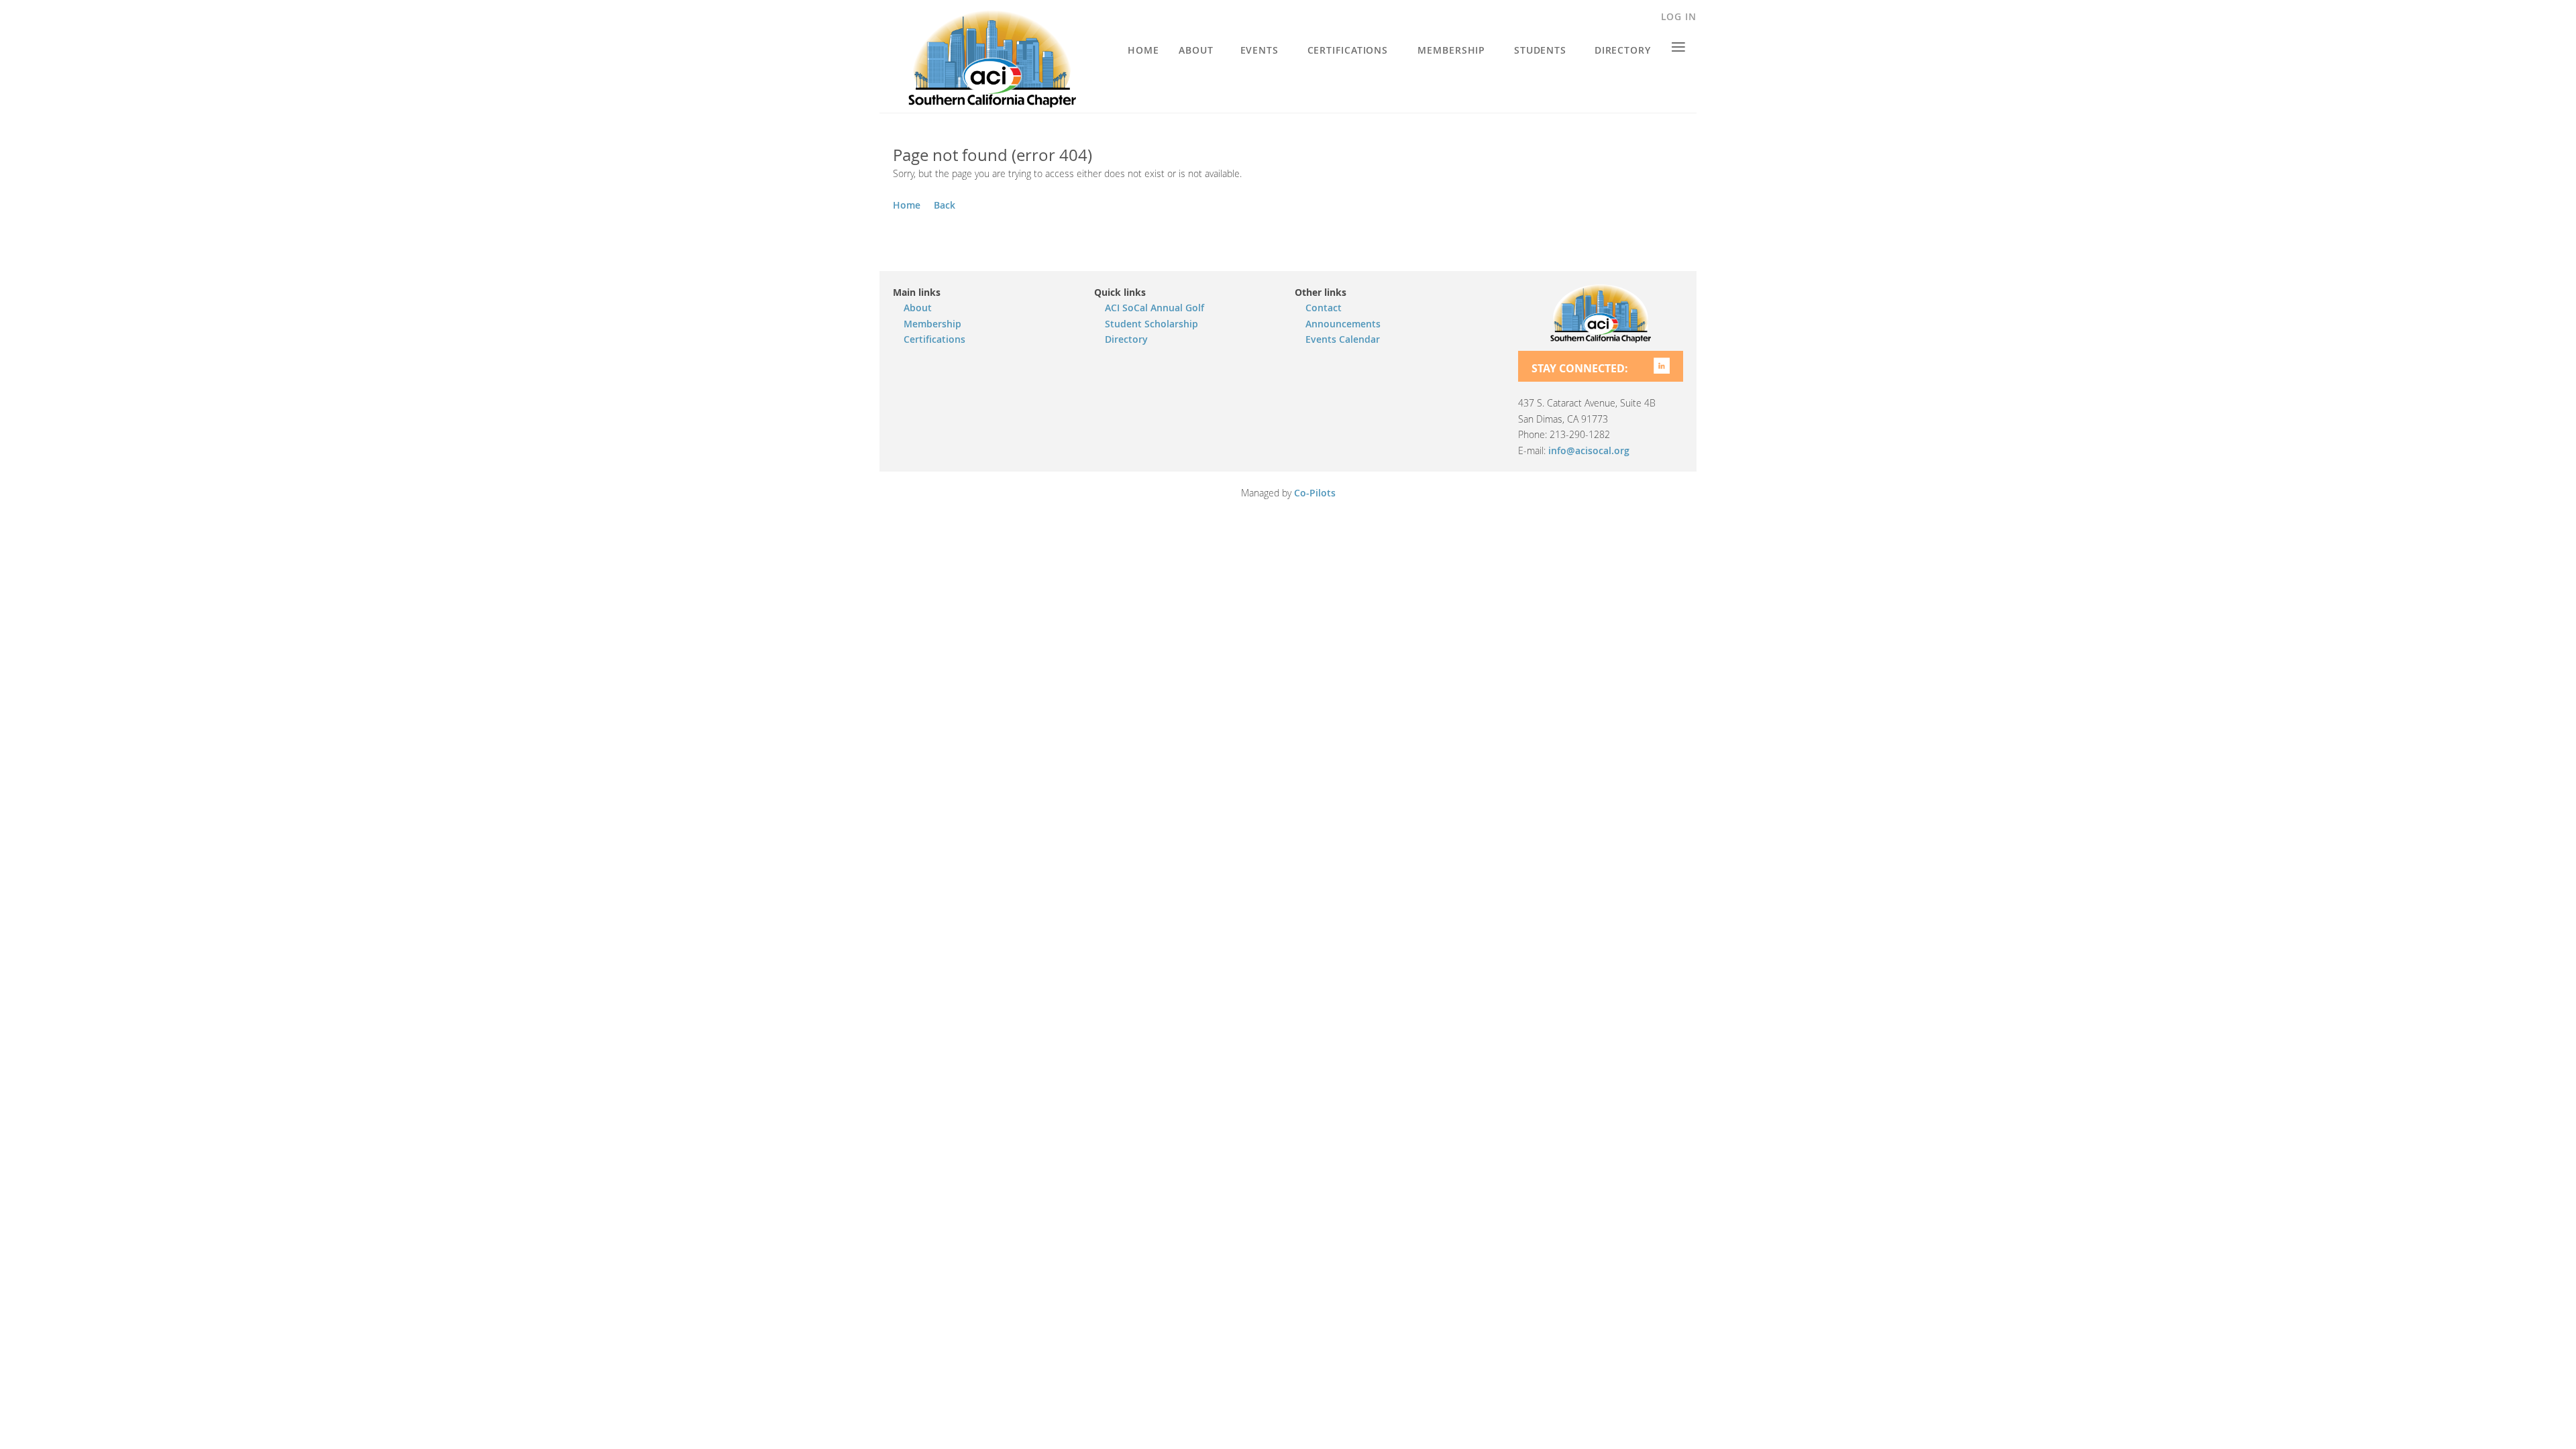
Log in (1679, 16)
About (918, 308)
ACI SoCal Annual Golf (1155, 308)
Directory (1126, 339)
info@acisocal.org (1589, 450)
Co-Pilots (1315, 493)
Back (945, 205)
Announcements (1343, 324)
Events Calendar (1343, 339)
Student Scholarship (1151, 324)
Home (907, 205)
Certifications (934, 339)
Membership (932, 324)
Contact (1324, 308)
